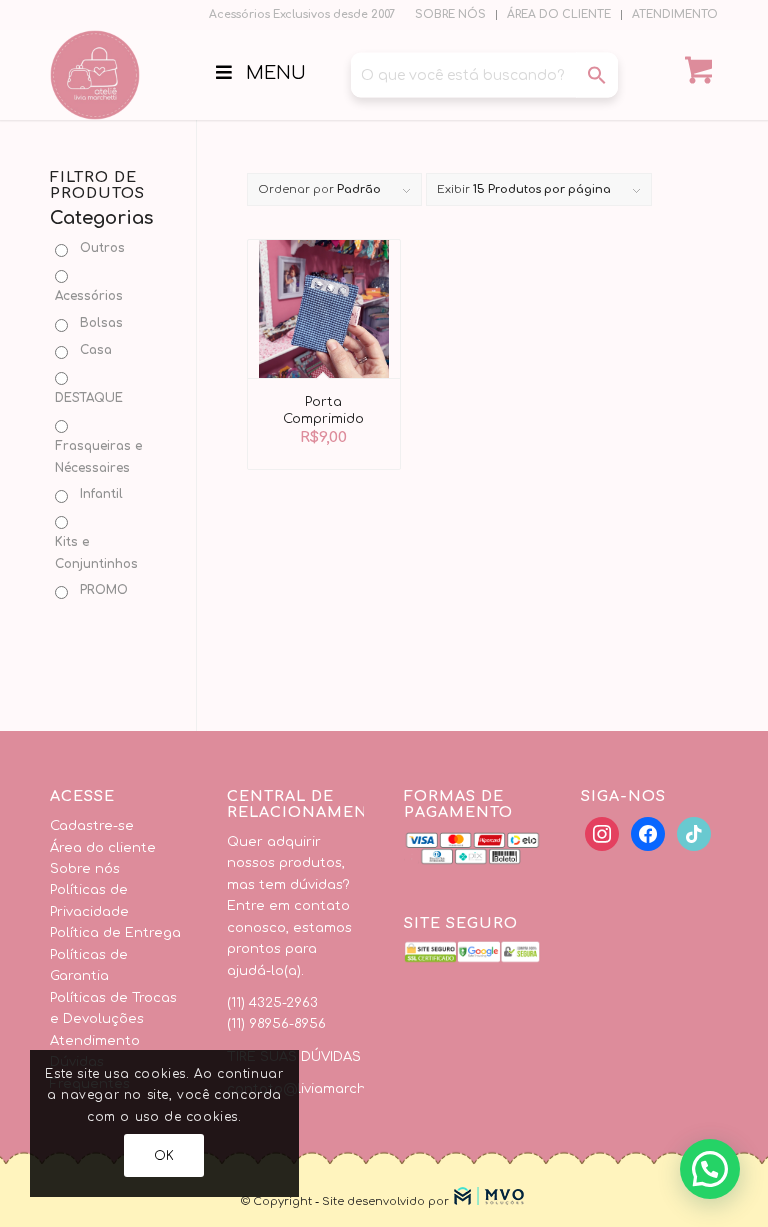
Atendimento (95, 1041)
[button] (710, 1169)
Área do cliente (103, 848)
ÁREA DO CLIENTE (559, 14)
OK (164, 1156)
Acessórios (89, 296)
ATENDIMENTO (675, 14)
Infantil (101, 494)
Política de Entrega (115, 933)
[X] (648, 834)
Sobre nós (85, 869)
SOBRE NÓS (450, 14)
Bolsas (101, 323)
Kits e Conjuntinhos (96, 552)
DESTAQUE (89, 398)
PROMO (104, 590)
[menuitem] (451, 15)
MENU (276, 73)
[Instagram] (694, 834)
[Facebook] (602, 834)
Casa (96, 350)
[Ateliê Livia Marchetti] (95, 75)
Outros (102, 248)
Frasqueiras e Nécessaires (98, 456)
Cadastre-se (92, 826)
